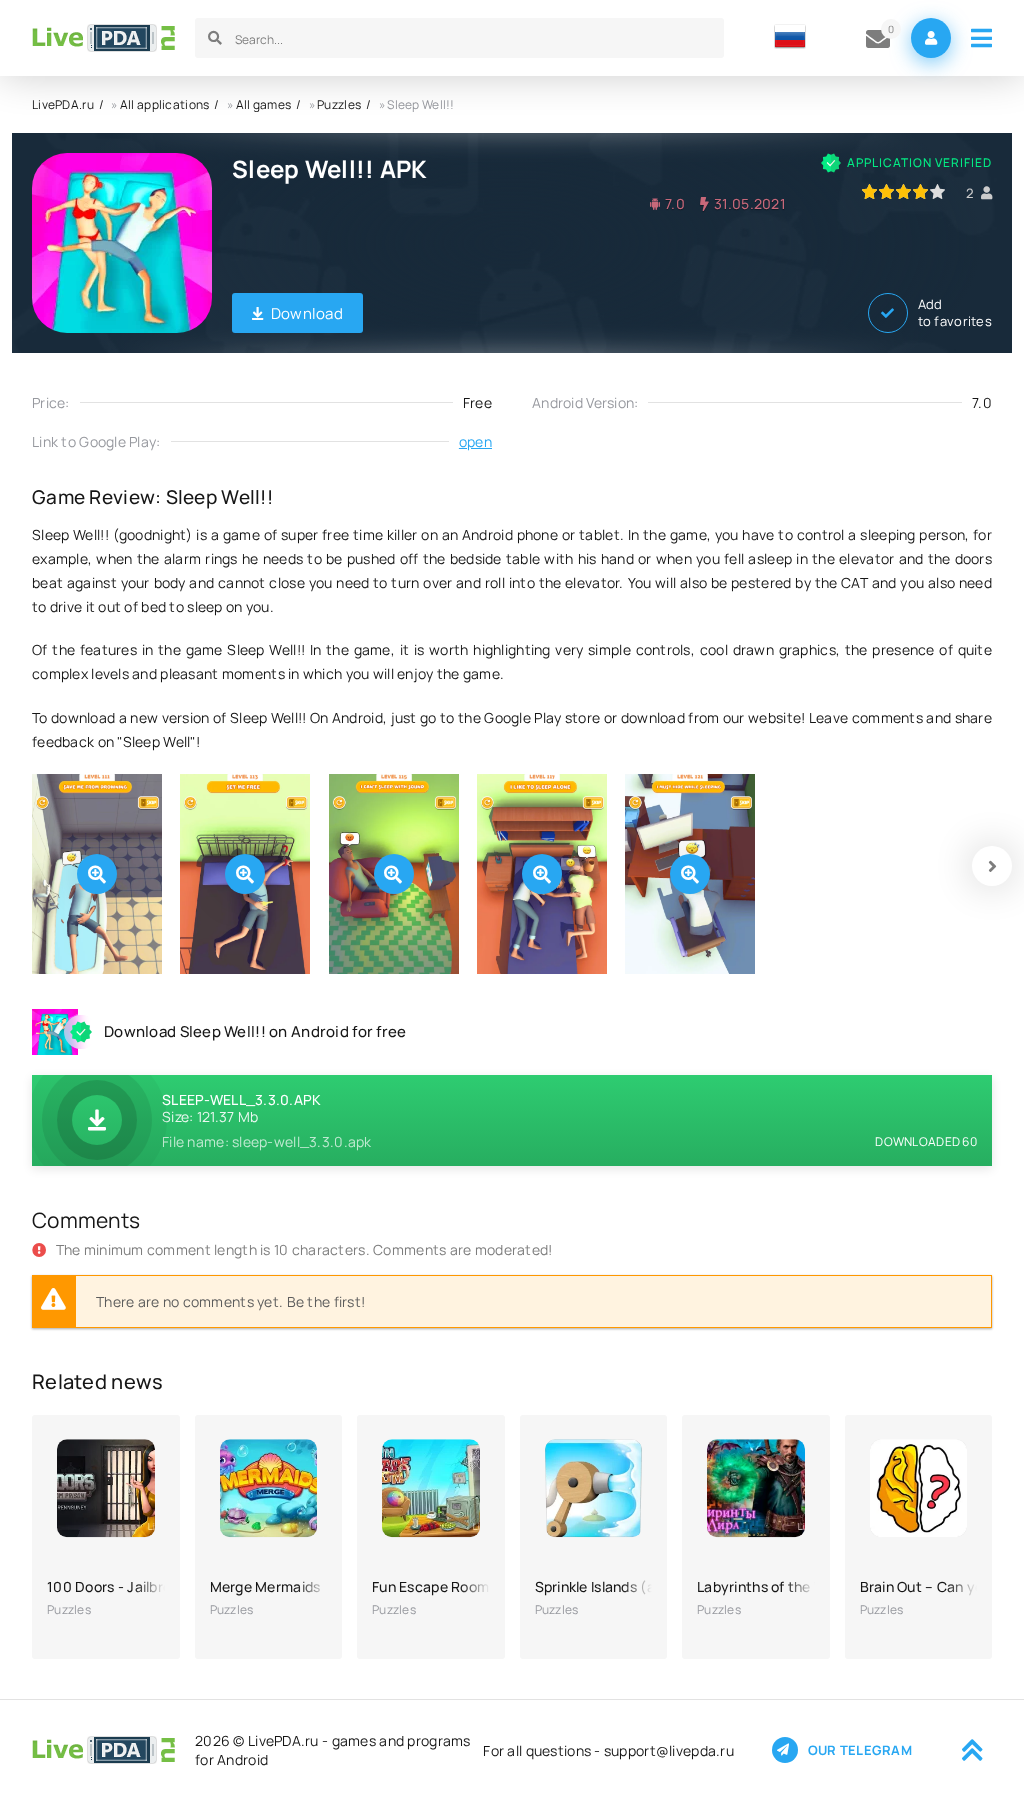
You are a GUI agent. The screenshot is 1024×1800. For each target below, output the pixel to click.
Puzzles (339, 104)
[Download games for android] (103, 38)
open (475, 441)
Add (955, 313)
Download (307, 313)
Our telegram (860, 1750)
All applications (164, 104)
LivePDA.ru (63, 104)
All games (264, 104)
